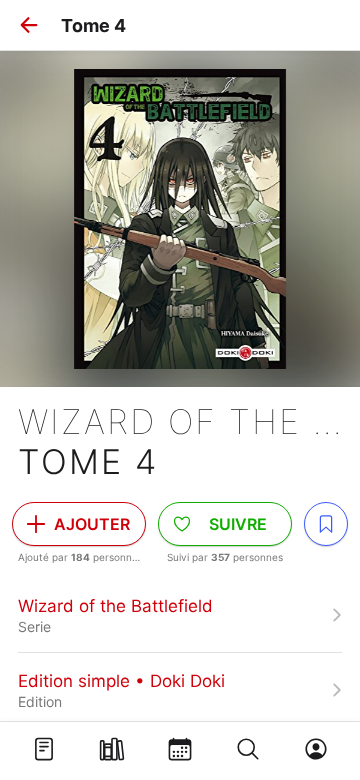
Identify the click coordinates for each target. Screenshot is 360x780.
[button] (29, 25)
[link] (180, 615)
